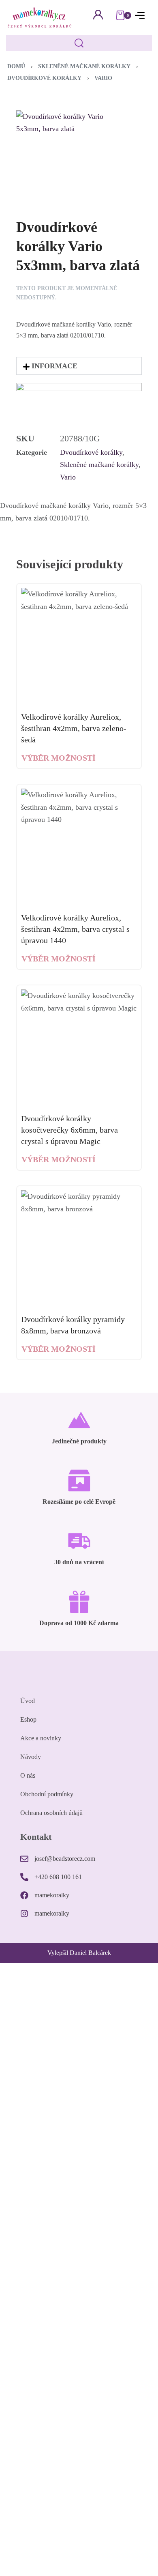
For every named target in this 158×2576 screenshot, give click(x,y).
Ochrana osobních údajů (51, 1813)
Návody (31, 1757)
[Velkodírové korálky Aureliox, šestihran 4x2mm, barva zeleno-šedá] (79, 646)
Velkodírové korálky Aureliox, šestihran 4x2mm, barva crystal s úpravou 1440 (75, 929)
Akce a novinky (41, 1738)
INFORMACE (54, 366)
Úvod (28, 1701)
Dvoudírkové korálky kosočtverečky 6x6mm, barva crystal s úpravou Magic (69, 1130)
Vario (103, 78)
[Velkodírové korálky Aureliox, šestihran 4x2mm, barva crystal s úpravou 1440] (79, 847)
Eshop (28, 1719)
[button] (79, 366)
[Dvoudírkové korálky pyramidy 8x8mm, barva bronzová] (79, 1248)
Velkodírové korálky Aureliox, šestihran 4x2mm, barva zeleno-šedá (74, 728)
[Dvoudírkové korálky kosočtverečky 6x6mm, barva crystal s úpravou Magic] (79, 1047)
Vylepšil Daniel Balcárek (79, 1953)
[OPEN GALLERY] (69, 150)
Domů (16, 66)
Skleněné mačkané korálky (84, 66)
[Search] (79, 43)
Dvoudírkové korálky (44, 78)
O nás (28, 1775)
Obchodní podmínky (47, 1794)
